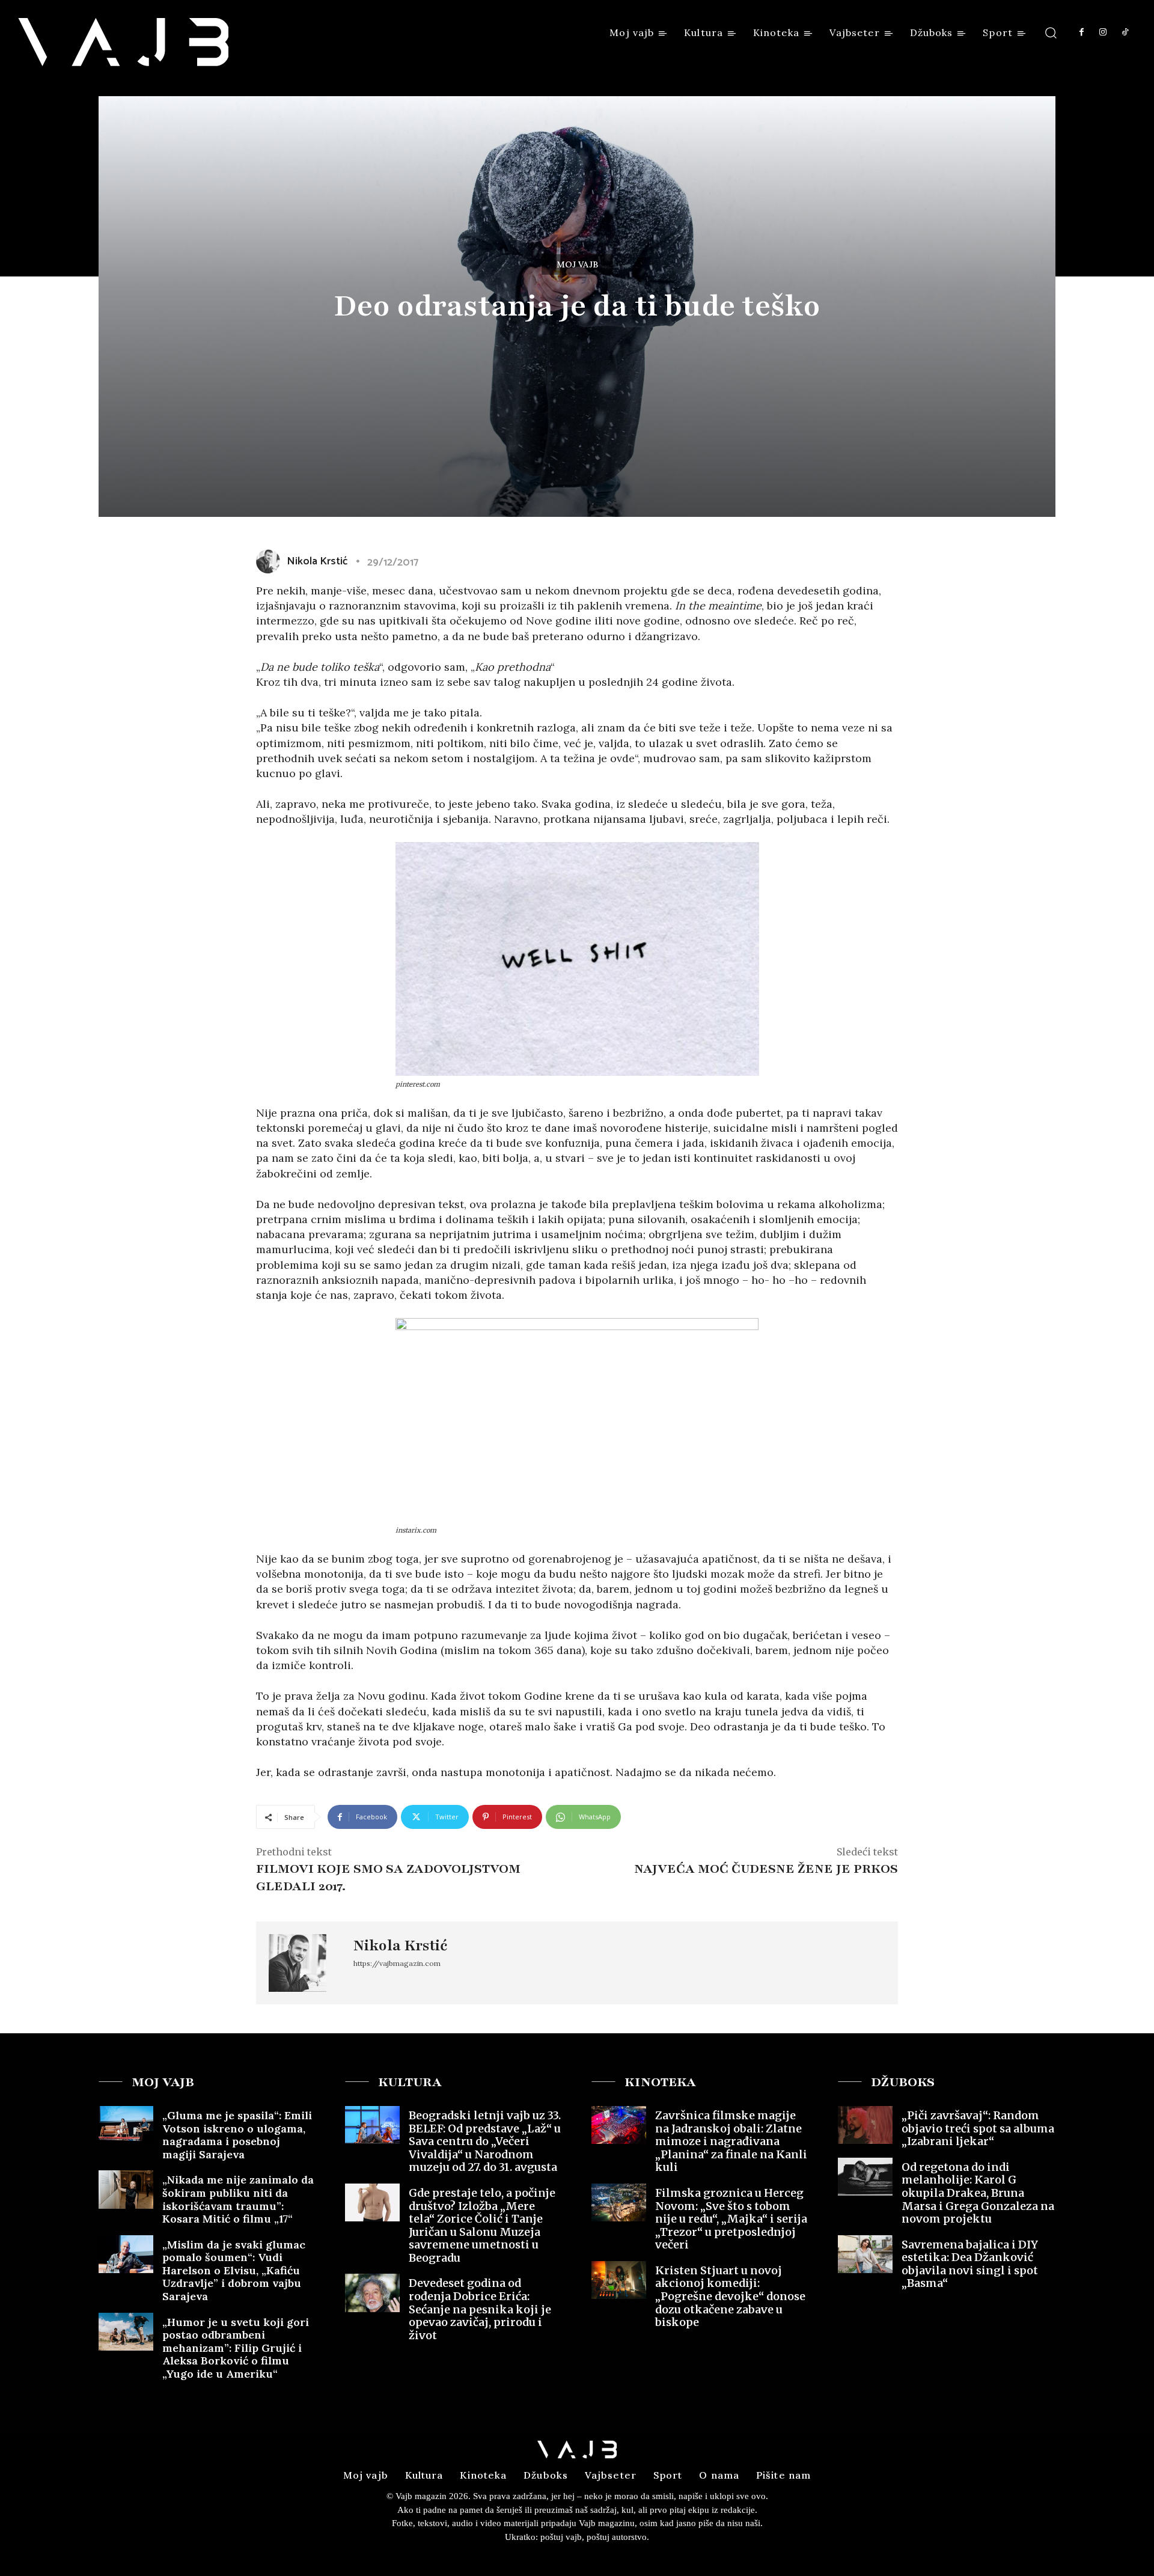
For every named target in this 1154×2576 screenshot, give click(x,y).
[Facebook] (1081, 32)
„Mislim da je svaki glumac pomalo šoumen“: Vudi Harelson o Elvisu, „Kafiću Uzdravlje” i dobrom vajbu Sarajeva (234, 2270)
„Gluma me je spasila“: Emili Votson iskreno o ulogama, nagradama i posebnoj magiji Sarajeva (237, 2135)
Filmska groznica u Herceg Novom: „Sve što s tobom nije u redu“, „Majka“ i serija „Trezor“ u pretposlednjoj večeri (731, 2219)
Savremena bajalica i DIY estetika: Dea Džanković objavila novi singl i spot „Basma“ (970, 2264)
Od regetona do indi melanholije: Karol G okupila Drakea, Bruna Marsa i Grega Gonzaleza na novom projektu (978, 2193)
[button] (1051, 32)
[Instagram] (1103, 32)
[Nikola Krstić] (270, 561)
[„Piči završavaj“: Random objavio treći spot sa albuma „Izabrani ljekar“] (865, 2125)
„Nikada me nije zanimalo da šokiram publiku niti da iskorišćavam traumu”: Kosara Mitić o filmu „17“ (238, 2199)
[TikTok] (1125, 32)
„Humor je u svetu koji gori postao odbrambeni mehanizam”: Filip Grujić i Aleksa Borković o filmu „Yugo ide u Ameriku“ (236, 2348)
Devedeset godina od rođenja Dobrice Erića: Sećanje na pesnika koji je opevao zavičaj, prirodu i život (480, 2309)
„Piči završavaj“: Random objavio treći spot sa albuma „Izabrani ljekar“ (978, 2128)
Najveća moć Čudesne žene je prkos (766, 1869)
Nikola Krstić (317, 561)
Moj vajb (577, 264)
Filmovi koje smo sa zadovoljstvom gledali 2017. (388, 1878)
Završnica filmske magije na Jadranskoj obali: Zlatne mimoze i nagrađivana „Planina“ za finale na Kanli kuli (731, 2141)
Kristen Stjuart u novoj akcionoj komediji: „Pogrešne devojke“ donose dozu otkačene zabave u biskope (730, 2296)
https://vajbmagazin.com (397, 1963)
